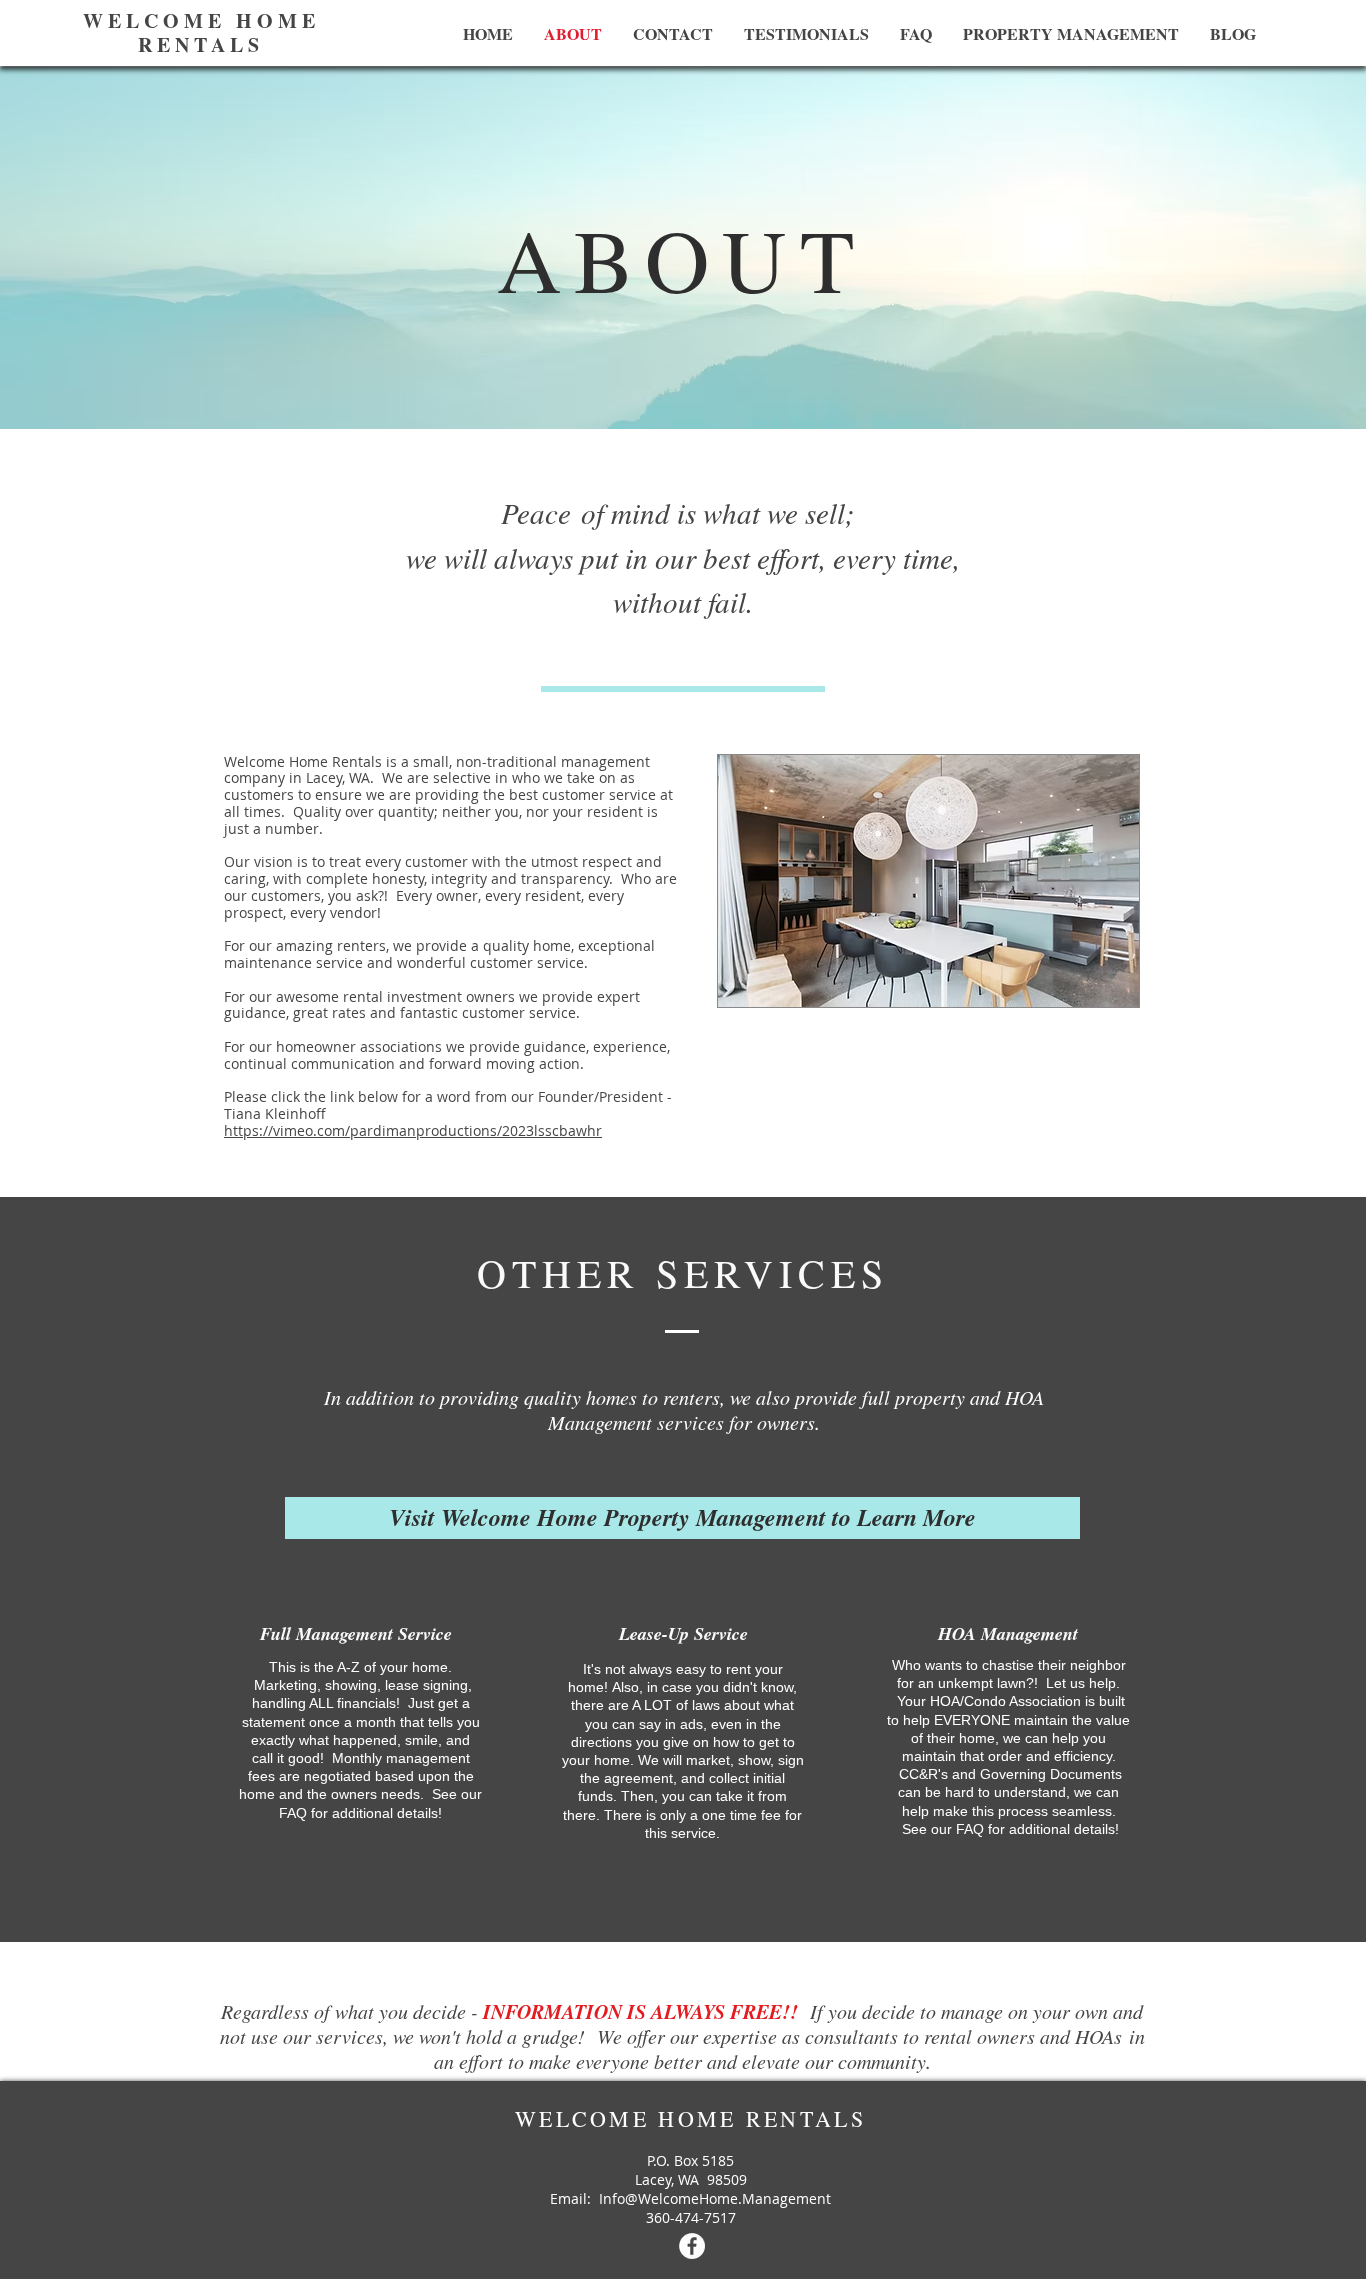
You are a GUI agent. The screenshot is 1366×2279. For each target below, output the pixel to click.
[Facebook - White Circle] (692, 2246)
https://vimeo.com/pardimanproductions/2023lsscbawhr (413, 1130)
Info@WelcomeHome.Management (715, 2198)
